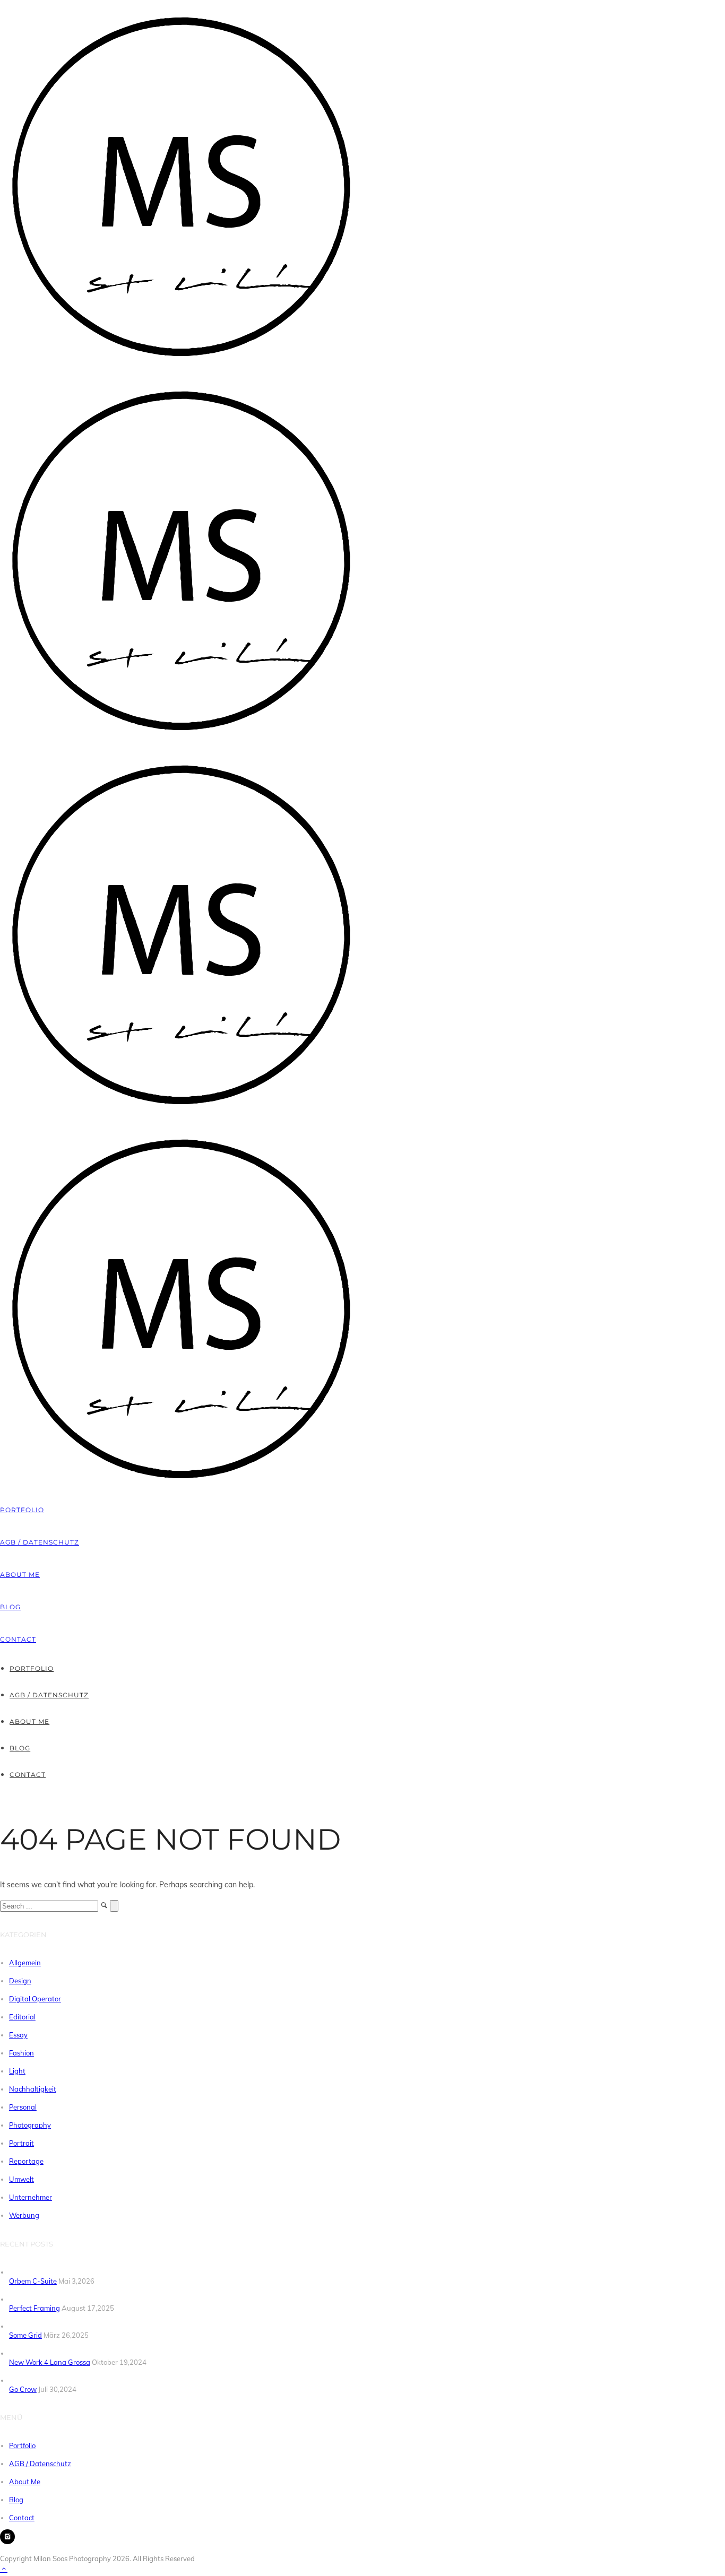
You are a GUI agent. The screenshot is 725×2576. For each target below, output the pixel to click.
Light (17, 2071)
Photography (30, 2125)
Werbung (24, 2215)
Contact (18, 1639)
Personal (23, 2107)
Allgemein (25, 1963)
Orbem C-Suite (33, 2281)
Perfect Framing (34, 2308)
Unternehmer (31, 2197)
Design (20, 1981)
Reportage (26, 2161)
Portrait (21, 2143)
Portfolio (22, 1510)
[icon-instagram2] (7, 2537)
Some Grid (25, 2335)
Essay (18, 2035)
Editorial (22, 2017)
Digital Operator (35, 1999)
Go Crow (23, 2389)
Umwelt (21, 2179)
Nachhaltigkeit (33, 2089)
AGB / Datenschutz (40, 1542)
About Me (20, 1575)
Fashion (21, 2053)
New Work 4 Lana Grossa (50, 2362)
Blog (10, 1607)
